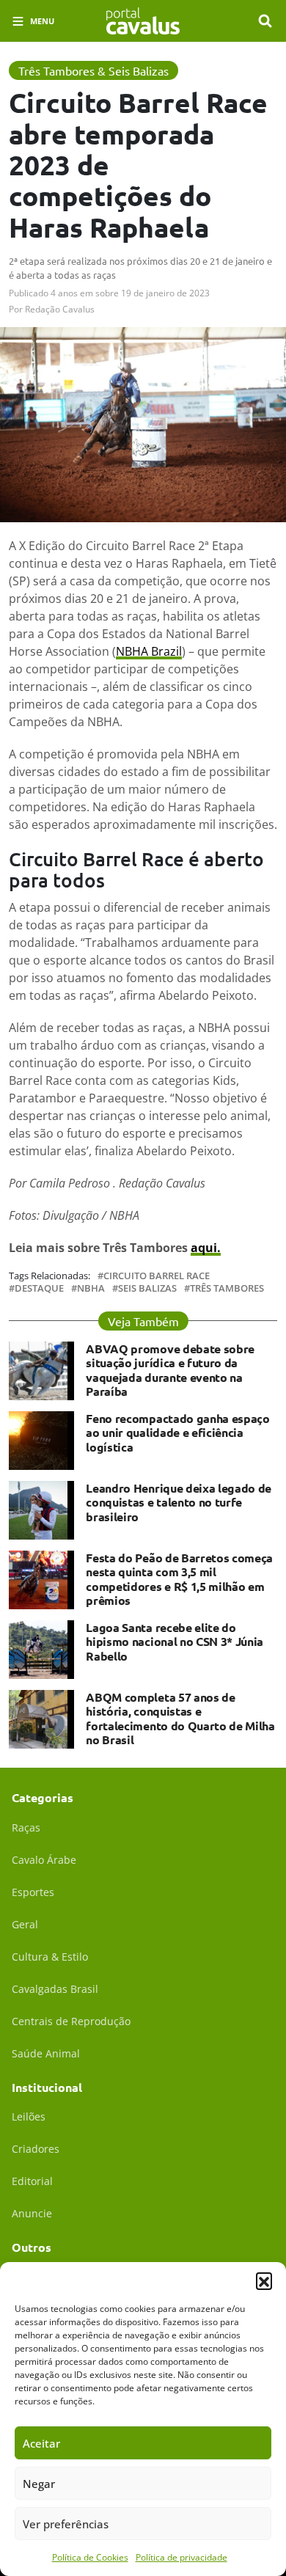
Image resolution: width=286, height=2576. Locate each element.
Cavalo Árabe (44, 1860)
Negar (39, 2484)
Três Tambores (227, 1288)
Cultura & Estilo (50, 1957)
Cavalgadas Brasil (55, 1989)
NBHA (91, 1288)
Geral (25, 1924)
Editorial (32, 2181)
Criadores (36, 2149)
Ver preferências (66, 2524)
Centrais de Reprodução (71, 2021)
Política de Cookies (90, 2557)
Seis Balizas (147, 1288)
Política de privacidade (181, 2557)
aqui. (206, 1248)
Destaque (39, 1288)
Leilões (29, 2116)
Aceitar (41, 2443)
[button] (264, 2280)
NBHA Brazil (149, 651)
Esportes (33, 1892)
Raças (26, 1827)
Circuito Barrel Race (157, 1276)
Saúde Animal (46, 2053)
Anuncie (32, 2213)
